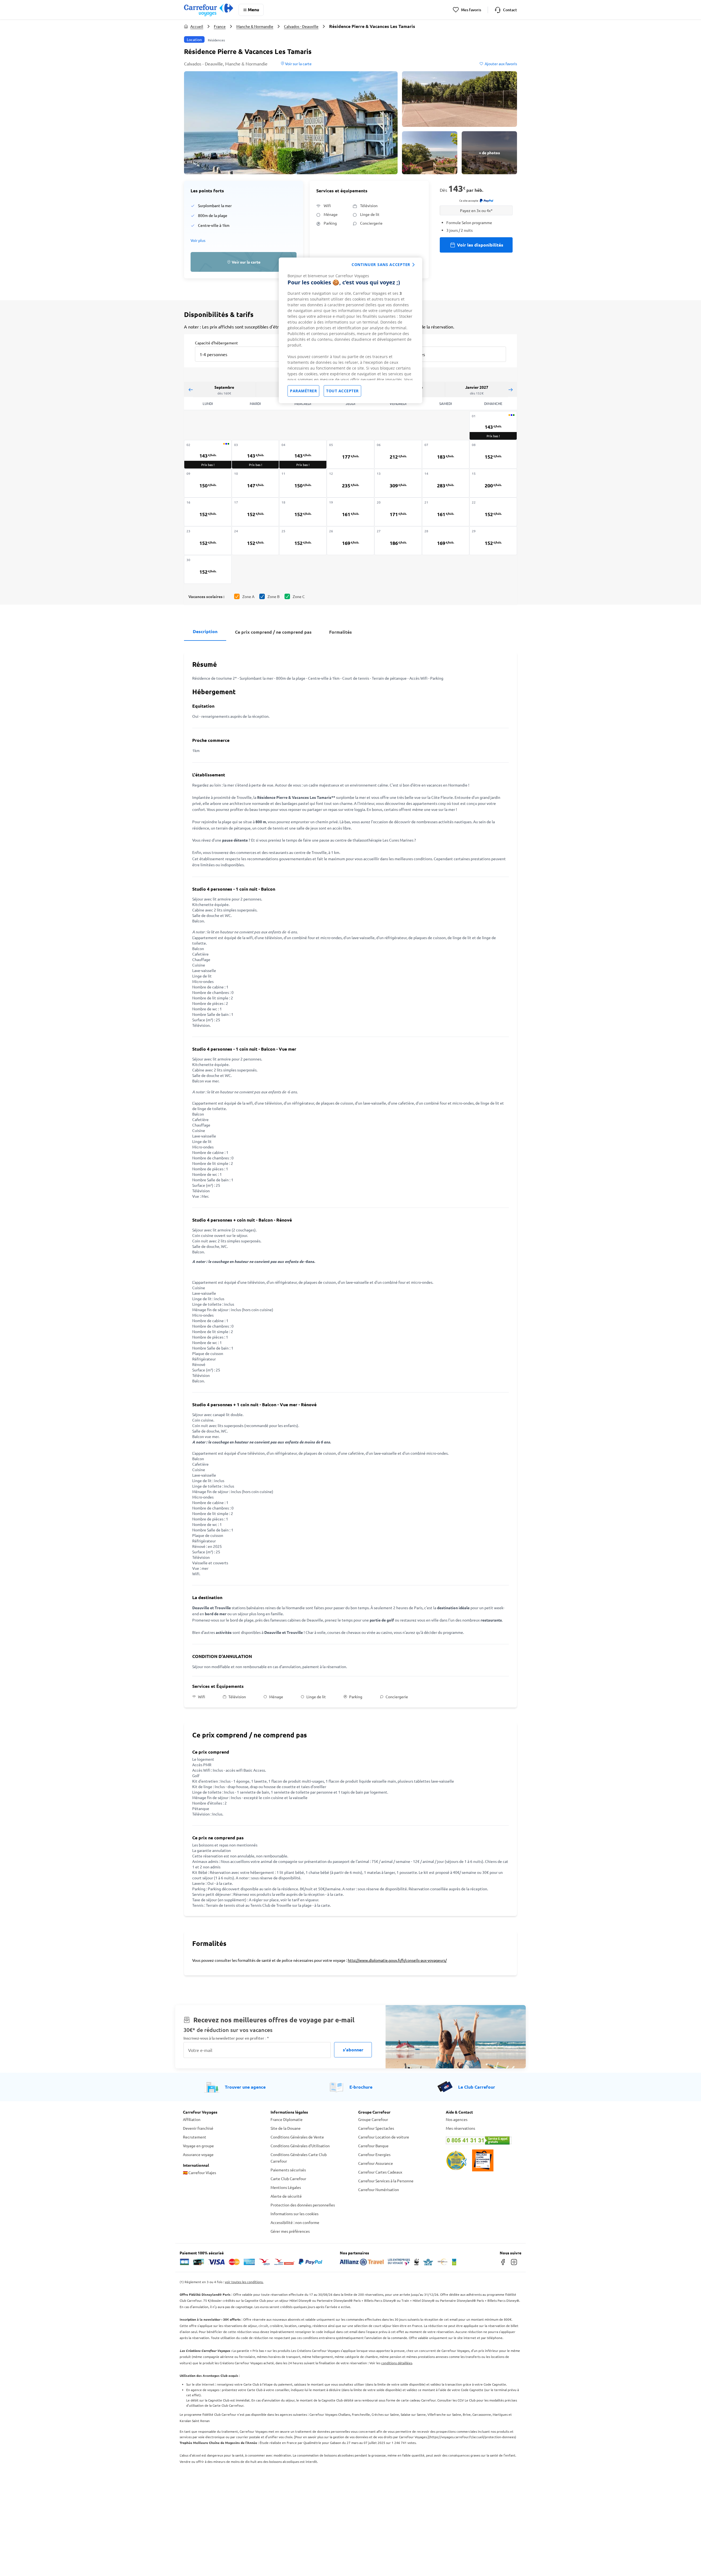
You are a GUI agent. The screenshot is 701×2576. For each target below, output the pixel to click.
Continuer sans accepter (381, 265)
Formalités (341, 632)
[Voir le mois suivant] (510, 389)
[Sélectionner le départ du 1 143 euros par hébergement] (493, 426)
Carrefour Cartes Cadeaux (380, 2172)
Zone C (299, 596)
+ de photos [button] (489, 153)
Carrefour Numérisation (379, 2189)
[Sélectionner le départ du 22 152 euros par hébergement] (493, 512)
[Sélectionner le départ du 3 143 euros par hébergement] (255, 454)
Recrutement (195, 2137)
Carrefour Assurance (376, 2163)
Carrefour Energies (374, 2154)
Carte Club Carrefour (288, 2178)
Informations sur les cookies (295, 2214)
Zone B (274, 596)
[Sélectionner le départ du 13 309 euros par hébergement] (398, 483)
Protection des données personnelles (303, 2205)
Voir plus (198, 240)
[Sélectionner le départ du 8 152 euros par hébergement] (493, 454)
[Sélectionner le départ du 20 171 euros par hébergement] (398, 512)
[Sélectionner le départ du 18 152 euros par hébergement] (303, 512)
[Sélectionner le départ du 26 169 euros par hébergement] (350, 541)
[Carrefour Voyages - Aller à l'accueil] (209, 10)
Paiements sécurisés (288, 2170)
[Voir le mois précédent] (191, 389)
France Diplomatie (287, 2119)
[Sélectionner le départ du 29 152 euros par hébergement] (493, 541)
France (220, 26)
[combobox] (242, 351)
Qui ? (401, 342)
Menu (253, 9)
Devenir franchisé (198, 2128)
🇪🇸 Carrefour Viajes (199, 2172)
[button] (291, 123)
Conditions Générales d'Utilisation (300, 2146)
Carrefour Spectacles (376, 2128)
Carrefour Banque (373, 2146)
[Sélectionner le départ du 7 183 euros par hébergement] (446, 454)
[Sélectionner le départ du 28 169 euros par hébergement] (446, 541)
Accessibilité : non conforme (295, 2222)
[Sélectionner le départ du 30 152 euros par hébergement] (208, 569)
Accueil (197, 26)
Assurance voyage (198, 2154)
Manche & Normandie (255, 26)
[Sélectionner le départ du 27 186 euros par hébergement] (398, 541)
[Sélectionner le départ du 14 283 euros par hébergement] (446, 483)
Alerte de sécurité (286, 2196)
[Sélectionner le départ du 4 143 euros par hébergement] (303, 454)
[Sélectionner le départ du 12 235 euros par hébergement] (350, 483)
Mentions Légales (286, 2187)
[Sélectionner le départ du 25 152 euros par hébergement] (303, 541)
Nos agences (457, 2119)
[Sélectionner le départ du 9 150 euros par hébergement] (208, 483)
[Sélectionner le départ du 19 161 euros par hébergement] (350, 512)
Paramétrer (303, 391)
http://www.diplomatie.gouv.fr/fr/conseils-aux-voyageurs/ (397, 1960)
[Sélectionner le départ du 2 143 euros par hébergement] (208, 454)
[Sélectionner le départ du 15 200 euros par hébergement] (493, 483)
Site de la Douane (286, 2128)
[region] (350, 330)
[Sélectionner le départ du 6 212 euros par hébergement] (398, 454)
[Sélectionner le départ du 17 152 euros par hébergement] (255, 512)
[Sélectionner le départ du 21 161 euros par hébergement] (446, 512)
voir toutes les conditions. (244, 2282)
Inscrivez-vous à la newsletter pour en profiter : (226, 2038)
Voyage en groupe (198, 2146)
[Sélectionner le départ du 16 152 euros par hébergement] (208, 512)
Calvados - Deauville (301, 26)
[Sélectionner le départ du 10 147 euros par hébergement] (255, 483)
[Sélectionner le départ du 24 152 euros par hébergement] (255, 541)
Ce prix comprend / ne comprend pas (273, 632)
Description (205, 631)
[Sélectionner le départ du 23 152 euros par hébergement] (208, 541)
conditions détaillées (397, 2363)
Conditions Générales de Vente (297, 2137)
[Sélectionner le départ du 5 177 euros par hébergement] (350, 454)
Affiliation (192, 2119)
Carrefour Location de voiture (384, 2137)
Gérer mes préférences (290, 2231)
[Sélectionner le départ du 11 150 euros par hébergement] (303, 483)
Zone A (248, 596)
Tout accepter (342, 391)
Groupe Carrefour (373, 2119)
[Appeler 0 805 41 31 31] (482, 2140)
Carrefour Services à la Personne (386, 2181)
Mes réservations (460, 2128)
